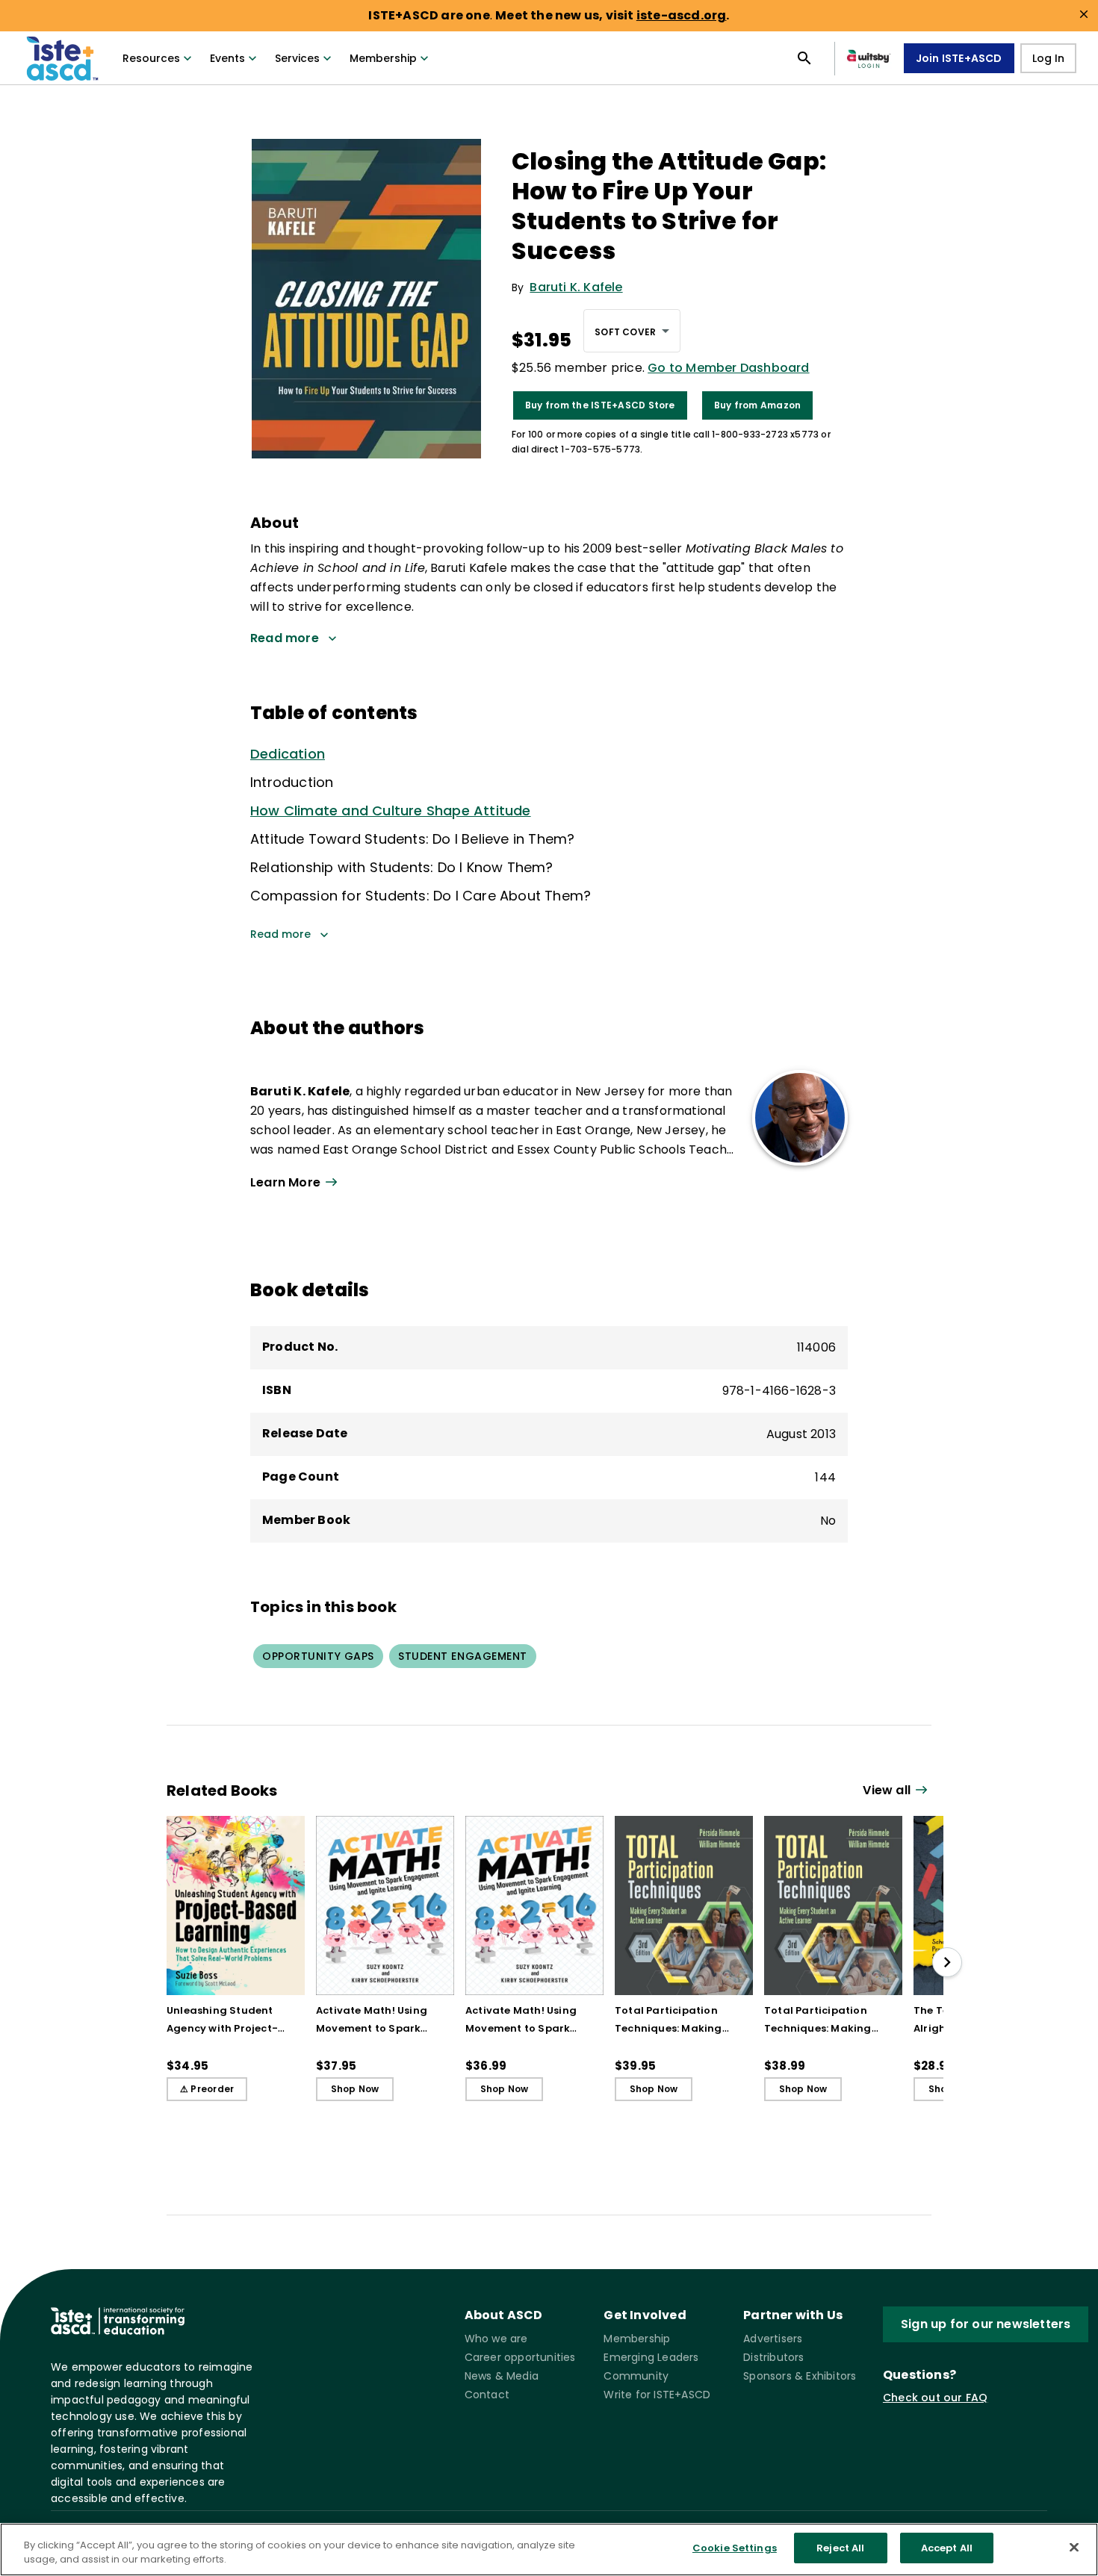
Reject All (840, 2548)
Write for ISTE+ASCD (657, 2395)
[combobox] (632, 331)
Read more (280, 934)
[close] (1084, 14)
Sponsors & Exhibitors (800, 2376)
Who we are (496, 2339)
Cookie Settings (735, 2548)
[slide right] (947, 1962)
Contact (487, 2395)
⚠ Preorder (207, 2089)
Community (636, 2376)
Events (227, 58)
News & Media (502, 2376)
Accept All (947, 2548)
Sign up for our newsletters (986, 2324)
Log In (1048, 58)
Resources (151, 58)
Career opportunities (520, 2357)
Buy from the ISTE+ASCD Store (600, 405)
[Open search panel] (804, 58)
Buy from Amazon (758, 405)
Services (297, 58)
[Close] (1074, 2547)
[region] (549, 2549)
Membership (383, 58)
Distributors (773, 2357)
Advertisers (773, 2339)
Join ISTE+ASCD (959, 58)
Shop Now (355, 2089)
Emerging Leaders (651, 2357)
